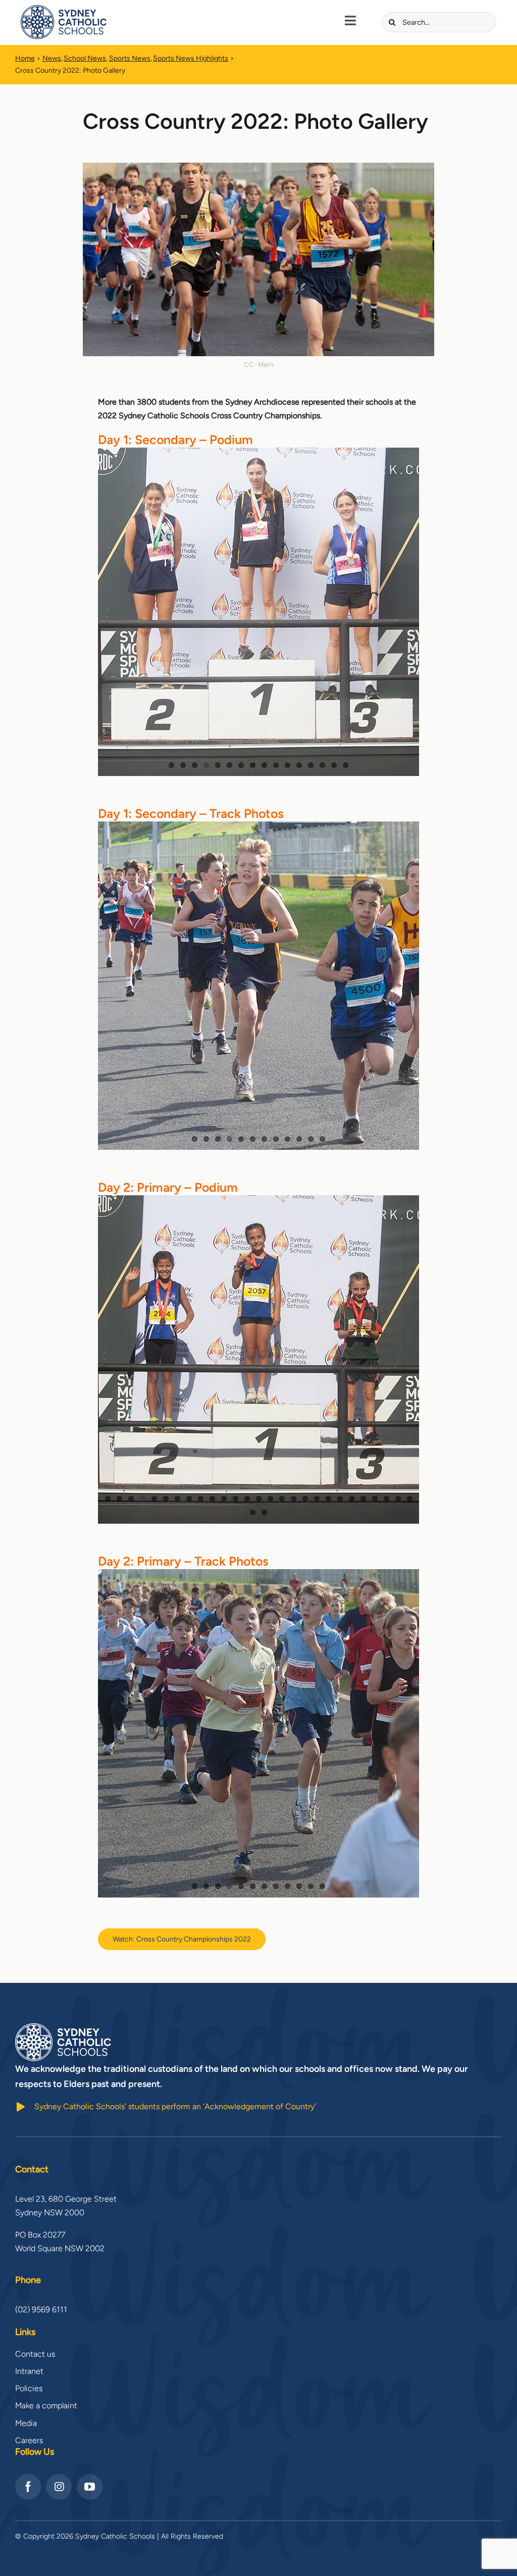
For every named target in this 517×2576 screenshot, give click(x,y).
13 (311, 765)
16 (346, 765)
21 (340, 1499)
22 (352, 1499)
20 (328, 1499)
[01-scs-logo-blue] (64, 9)
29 (264, 1512)
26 (398, 1499)
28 (253, 1512)
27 (410, 1499)
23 (363, 1499)
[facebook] (28, 2487)
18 (305, 1499)
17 (294, 1499)
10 (276, 765)
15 (334, 765)
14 (322, 765)
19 (317, 1499)
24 (375, 1499)
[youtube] (90, 2487)
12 (299, 765)
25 (386, 1499)
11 (288, 765)
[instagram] (59, 2487)
